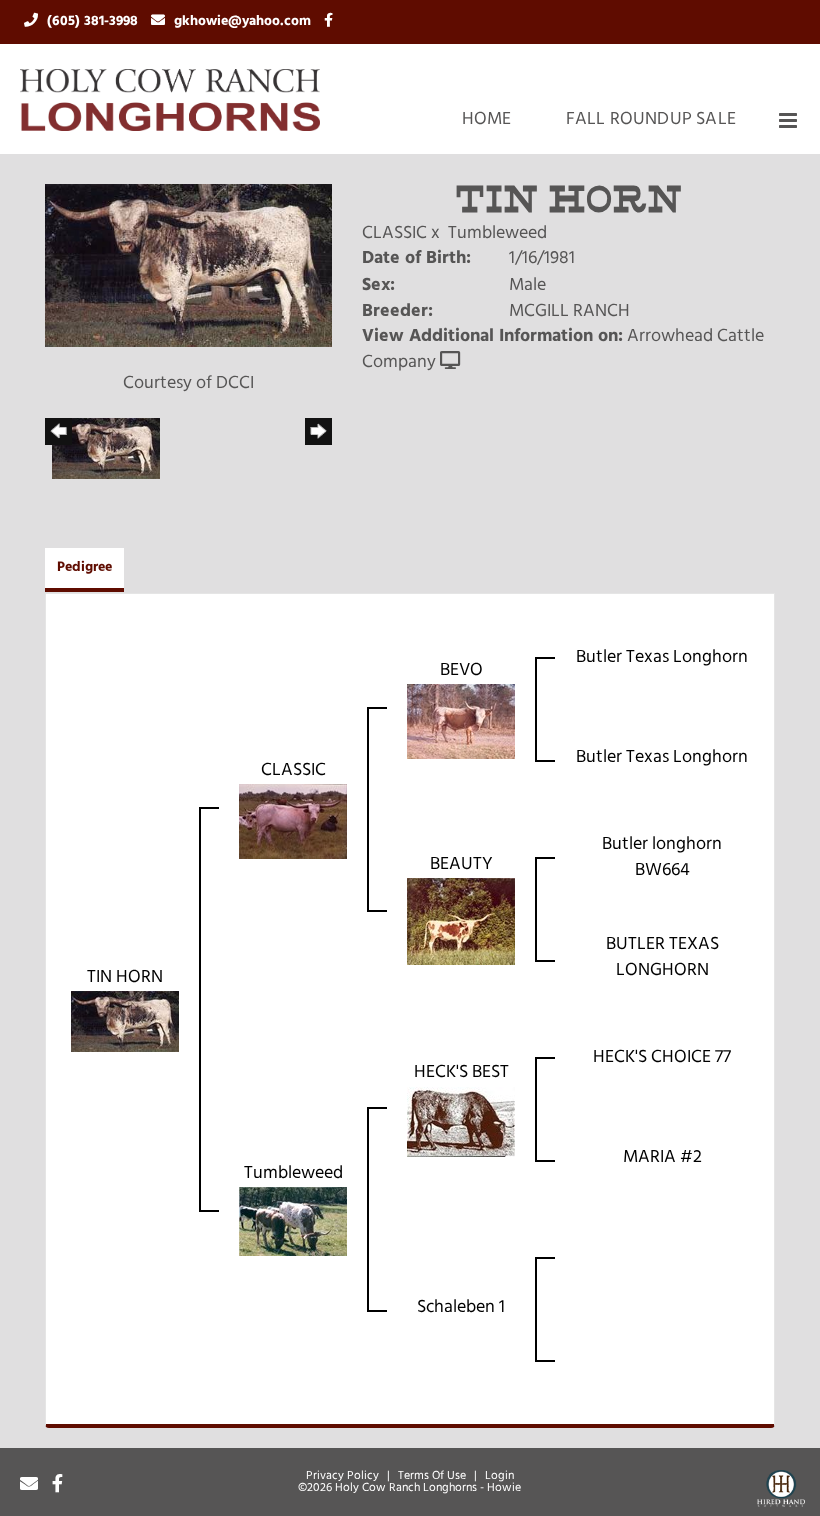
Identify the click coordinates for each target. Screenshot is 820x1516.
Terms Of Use (432, 1476)
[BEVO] (461, 722)
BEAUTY (461, 865)
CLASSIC (394, 234)
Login (499, 1476)
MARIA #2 (662, 1158)
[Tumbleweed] (293, 1222)
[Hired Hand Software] (781, 1492)
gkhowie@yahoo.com (244, 21)
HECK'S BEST (461, 1073)
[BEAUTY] (461, 922)
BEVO (461, 671)
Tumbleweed (497, 234)
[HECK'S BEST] (461, 1122)
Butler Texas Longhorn (662, 658)
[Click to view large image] (188, 266)
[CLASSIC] (293, 822)
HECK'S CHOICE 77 (662, 1058)
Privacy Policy (342, 1476)
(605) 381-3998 (94, 21)
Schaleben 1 (461, 1308)
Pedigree (84, 567)
